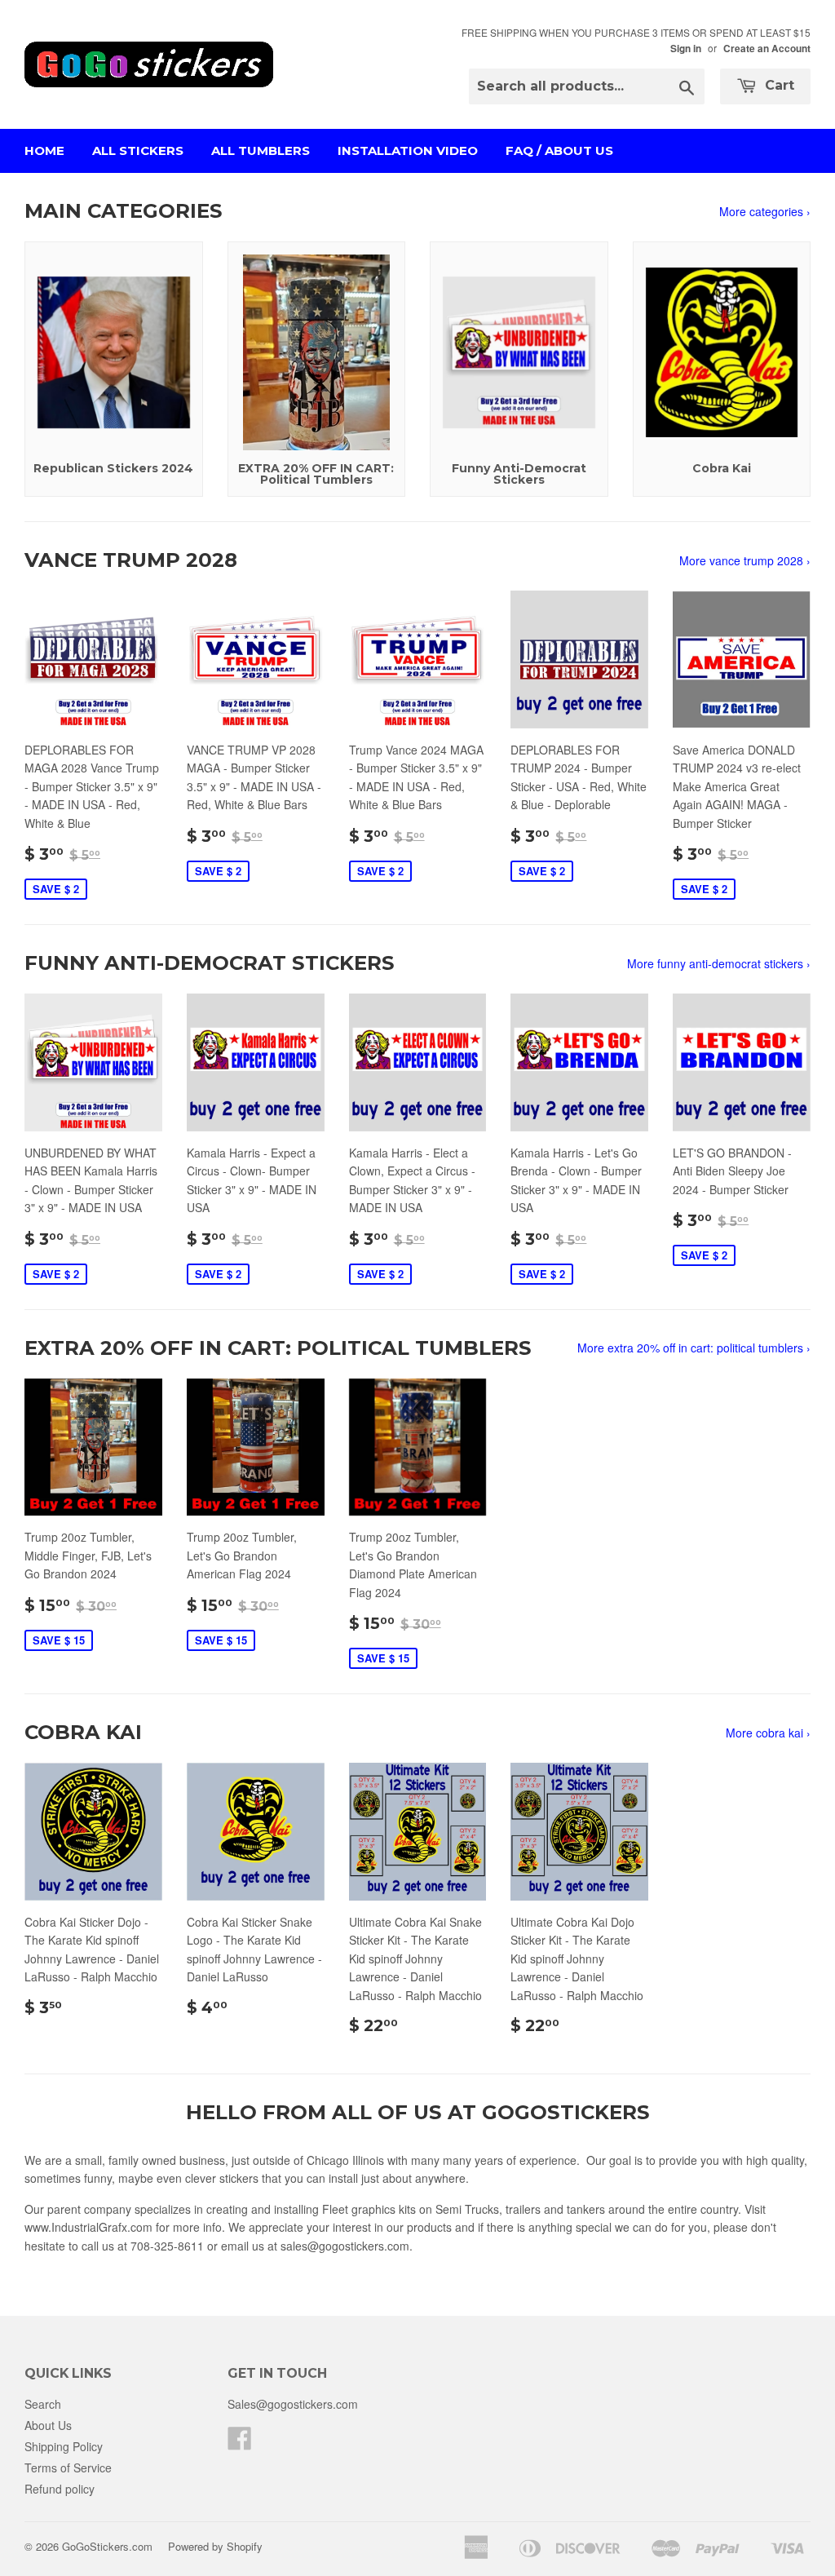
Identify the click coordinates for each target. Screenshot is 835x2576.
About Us (48, 2425)
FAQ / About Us (559, 150)
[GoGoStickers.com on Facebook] (240, 2443)
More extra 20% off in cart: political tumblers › (694, 1348)
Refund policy (60, 2489)
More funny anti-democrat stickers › (719, 963)
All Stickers (138, 150)
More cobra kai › (768, 1733)
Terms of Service (68, 2468)
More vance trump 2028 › (745, 560)
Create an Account (767, 49)
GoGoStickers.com (107, 2546)
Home (44, 150)
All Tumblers (261, 150)
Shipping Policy (64, 2446)
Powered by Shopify (215, 2546)
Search (43, 2404)
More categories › (765, 211)
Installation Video (408, 150)
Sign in (686, 49)
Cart (778, 85)
